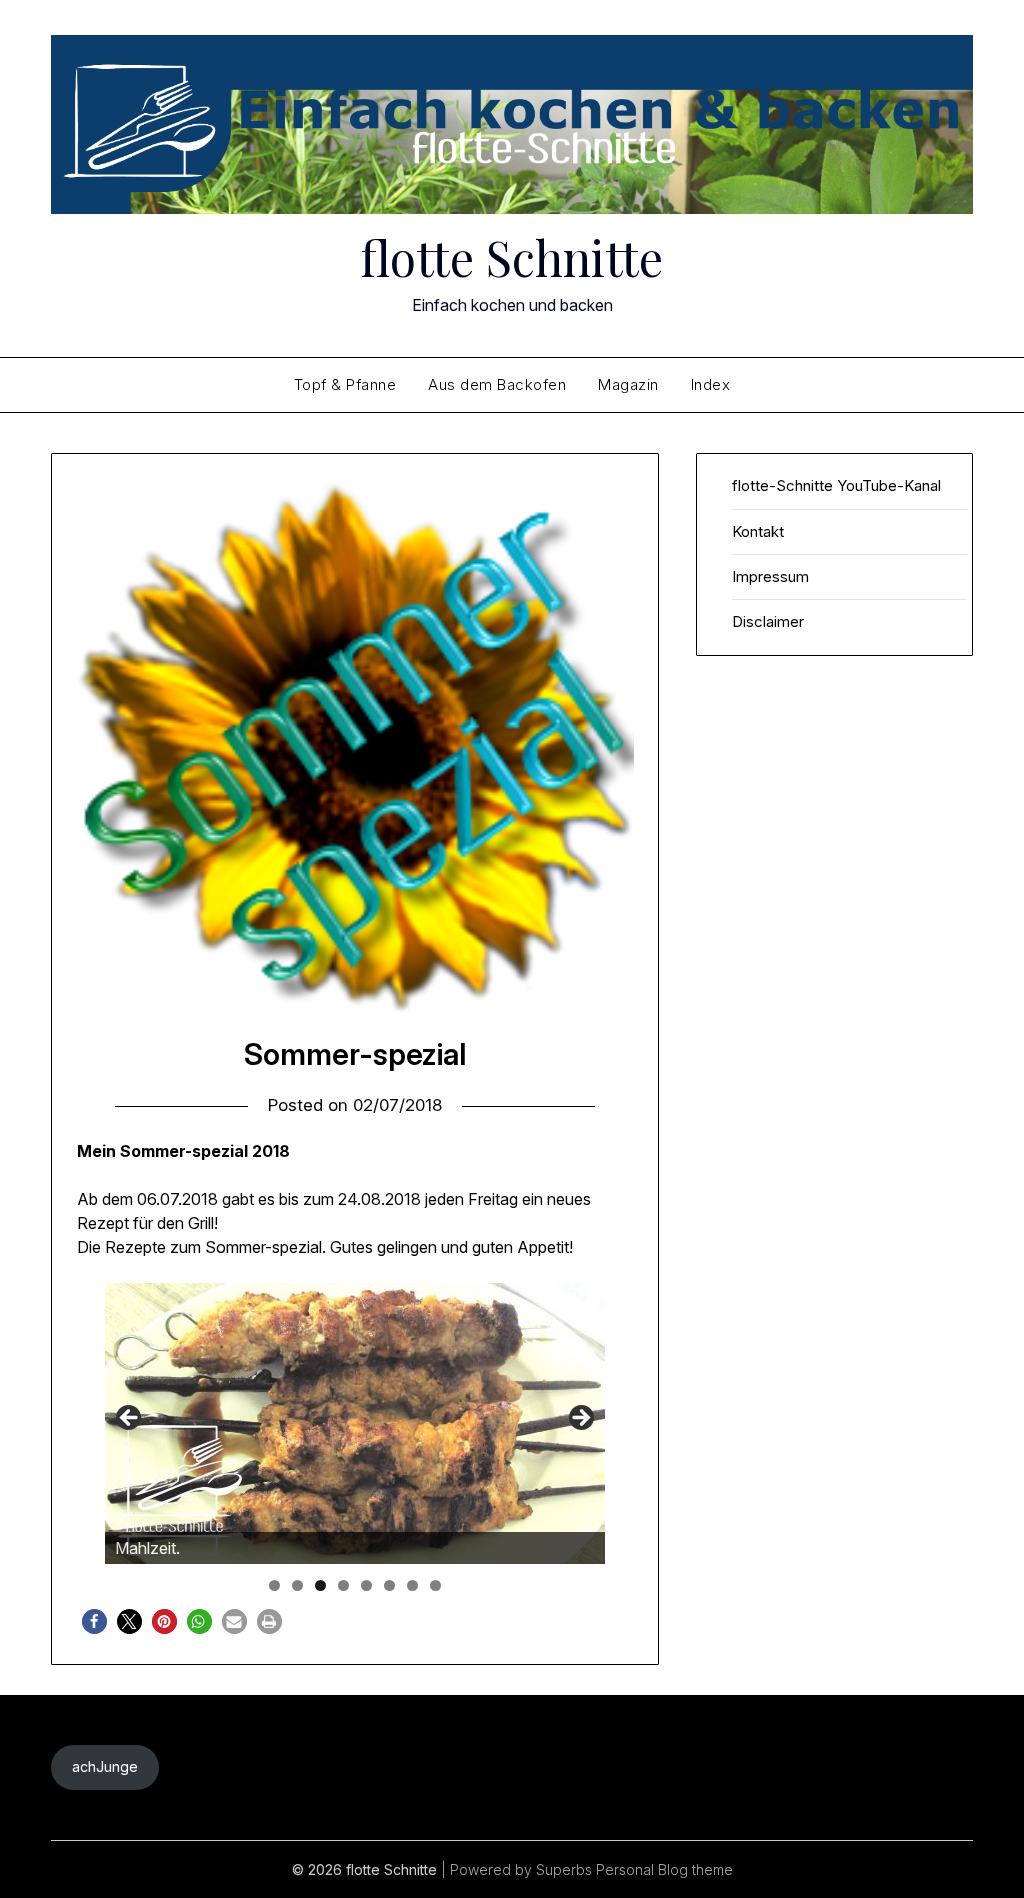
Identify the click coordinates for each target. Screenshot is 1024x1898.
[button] (94, 1621)
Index (711, 384)
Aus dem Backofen (497, 384)
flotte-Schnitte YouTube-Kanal (836, 485)
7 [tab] (412, 1585)
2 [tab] (297, 1585)
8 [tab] (435, 1585)
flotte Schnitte (512, 257)
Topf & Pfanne (345, 384)
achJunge (105, 1766)
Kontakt (758, 531)
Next (580, 1419)
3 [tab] (320, 1585)
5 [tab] (366, 1585)
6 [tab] (389, 1585)
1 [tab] (274, 1585)
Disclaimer (768, 621)
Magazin (628, 384)
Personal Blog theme (664, 1869)
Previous (130, 1419)
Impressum (770, 576)
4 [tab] (343, 1585)
